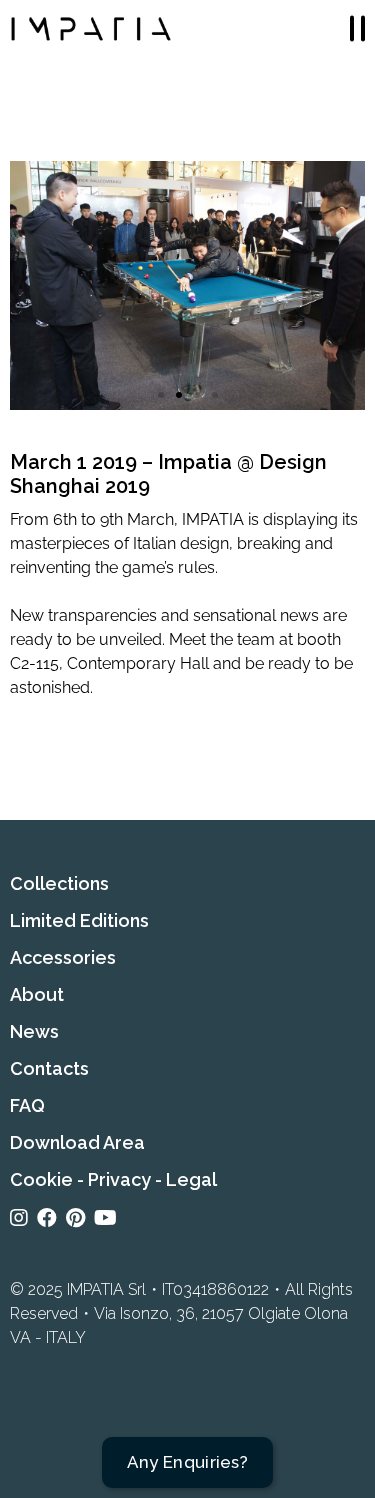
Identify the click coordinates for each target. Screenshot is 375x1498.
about (37, 994)
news (34, 1031)
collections (59, 883)
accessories (63, 957)
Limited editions (79, 920)
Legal (191, 1179)
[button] (161, 395)
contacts (49, 1068)
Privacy (119, 1179)
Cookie (41, 1179)
